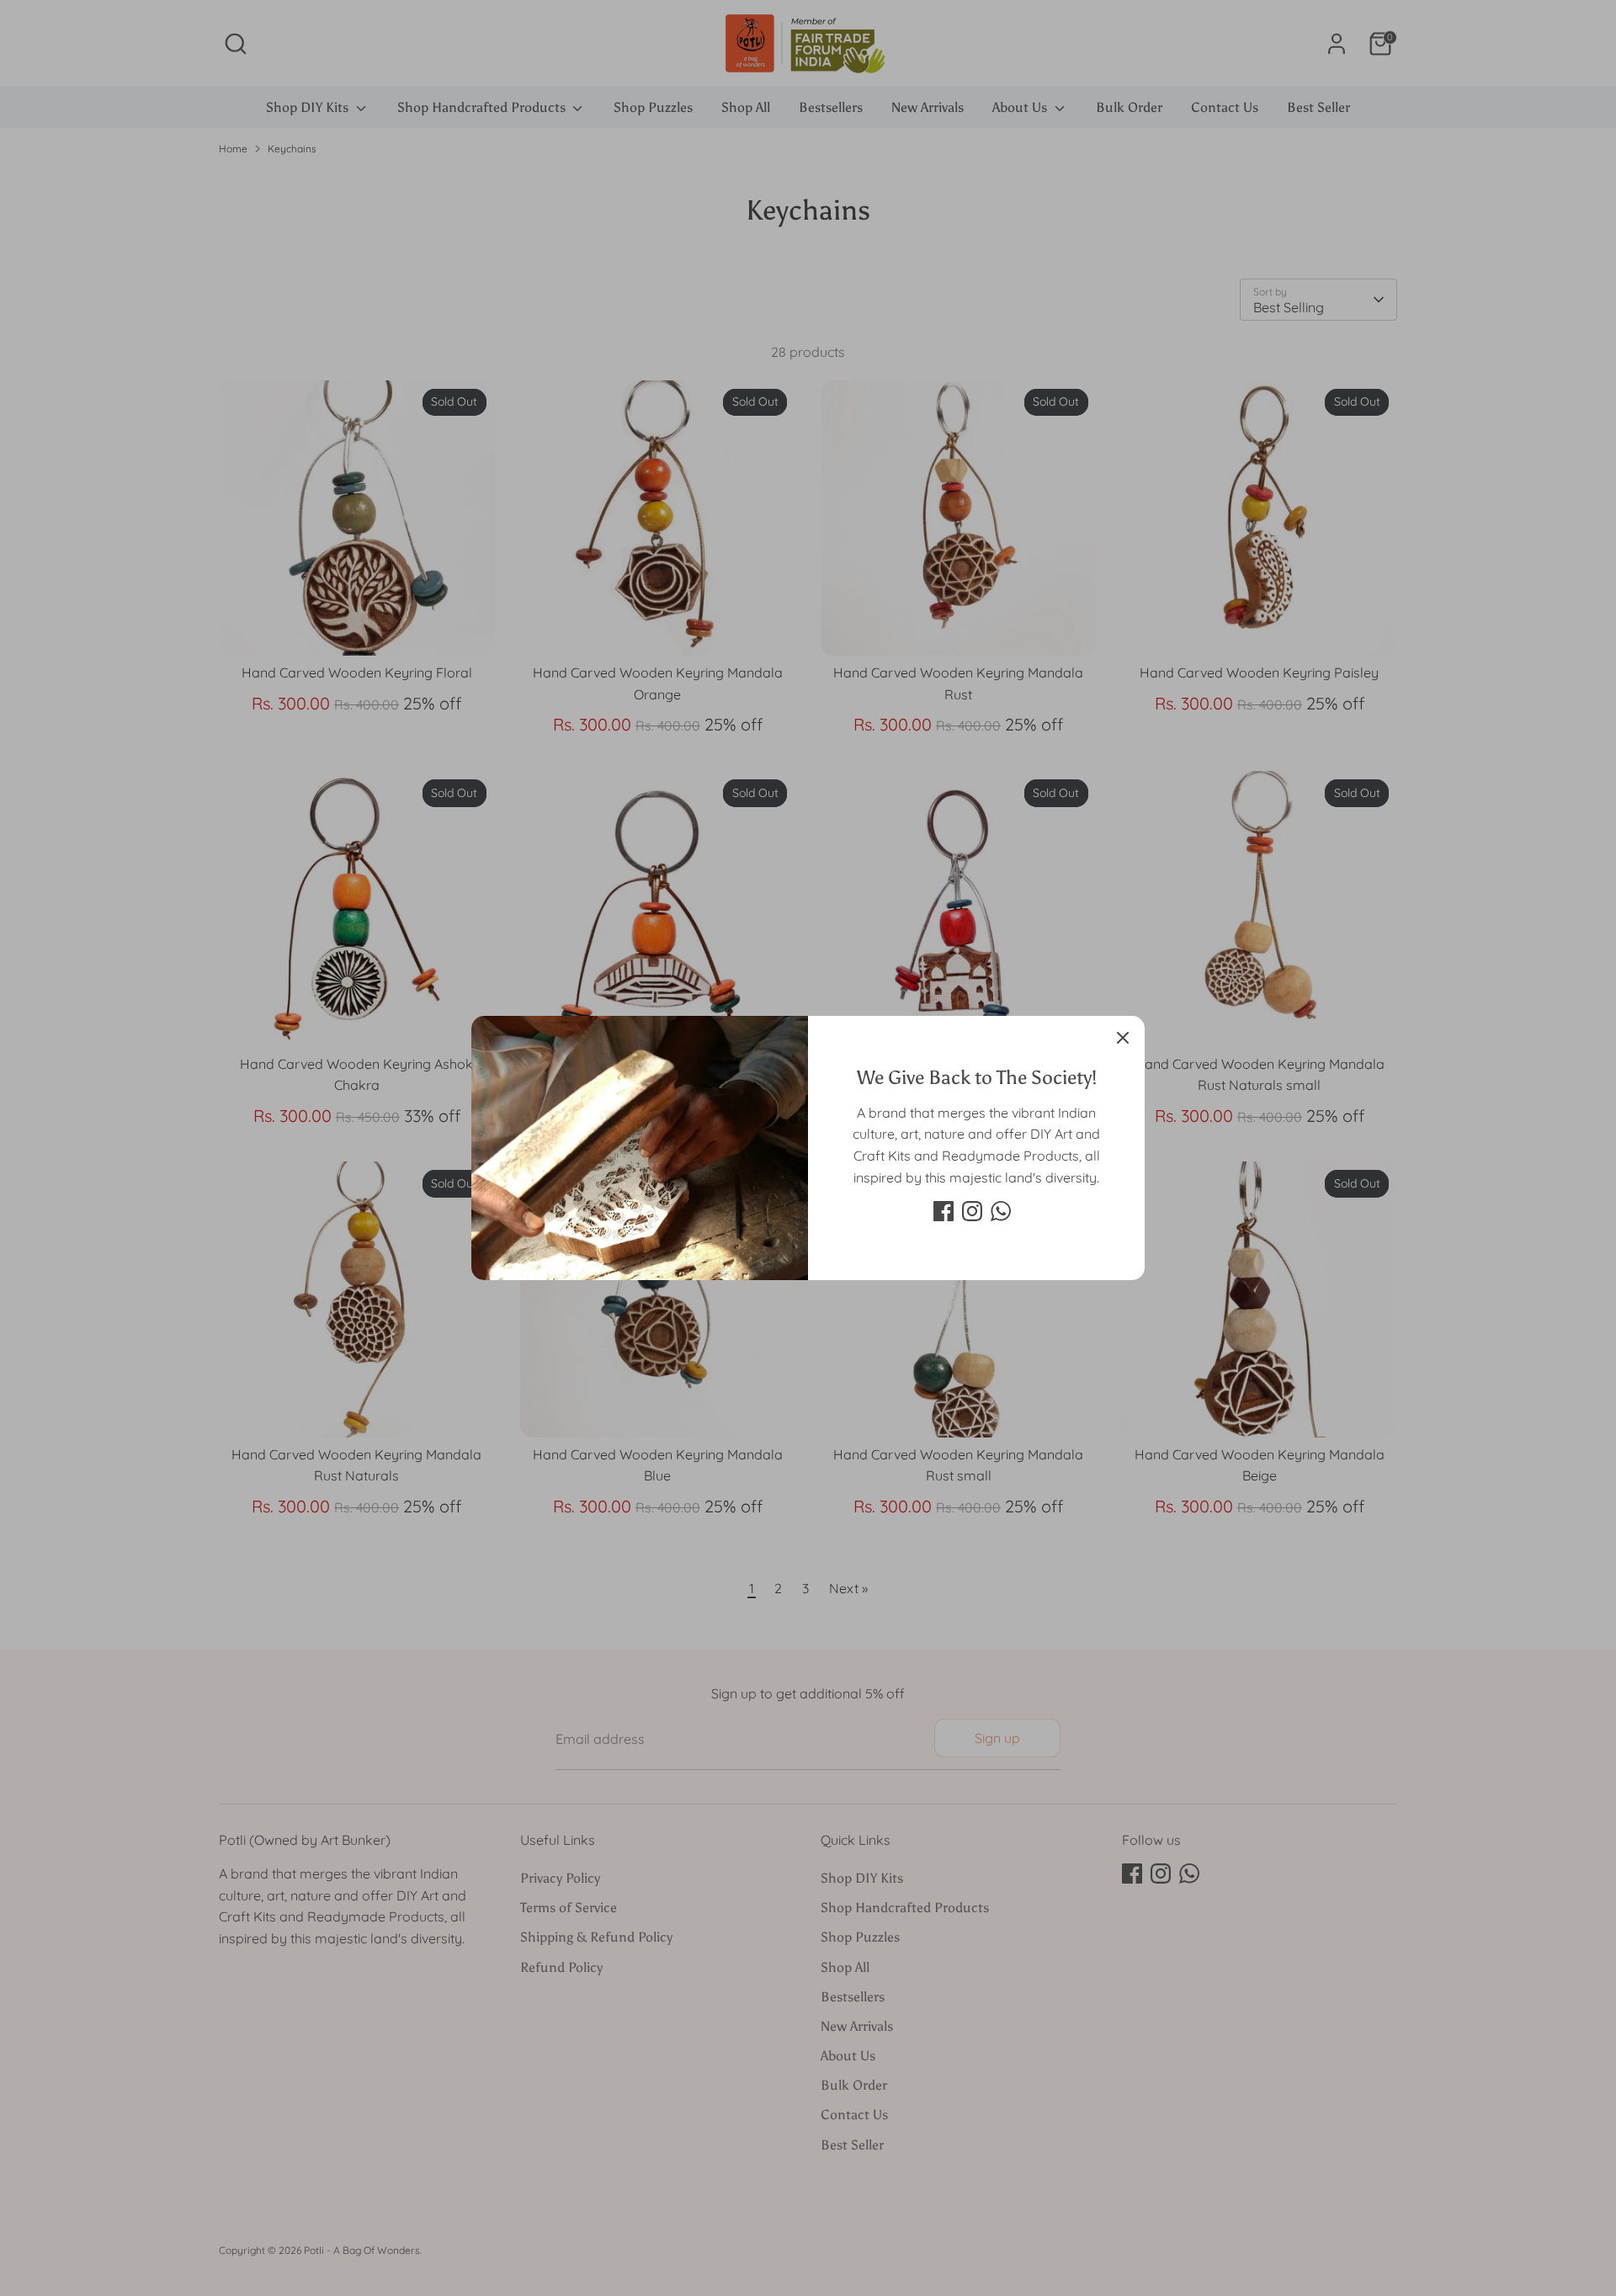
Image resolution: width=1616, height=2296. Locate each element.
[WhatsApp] (1001, 1211)
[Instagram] (972, 1211)
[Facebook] (944, 1211)
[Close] (1123, 1038)
